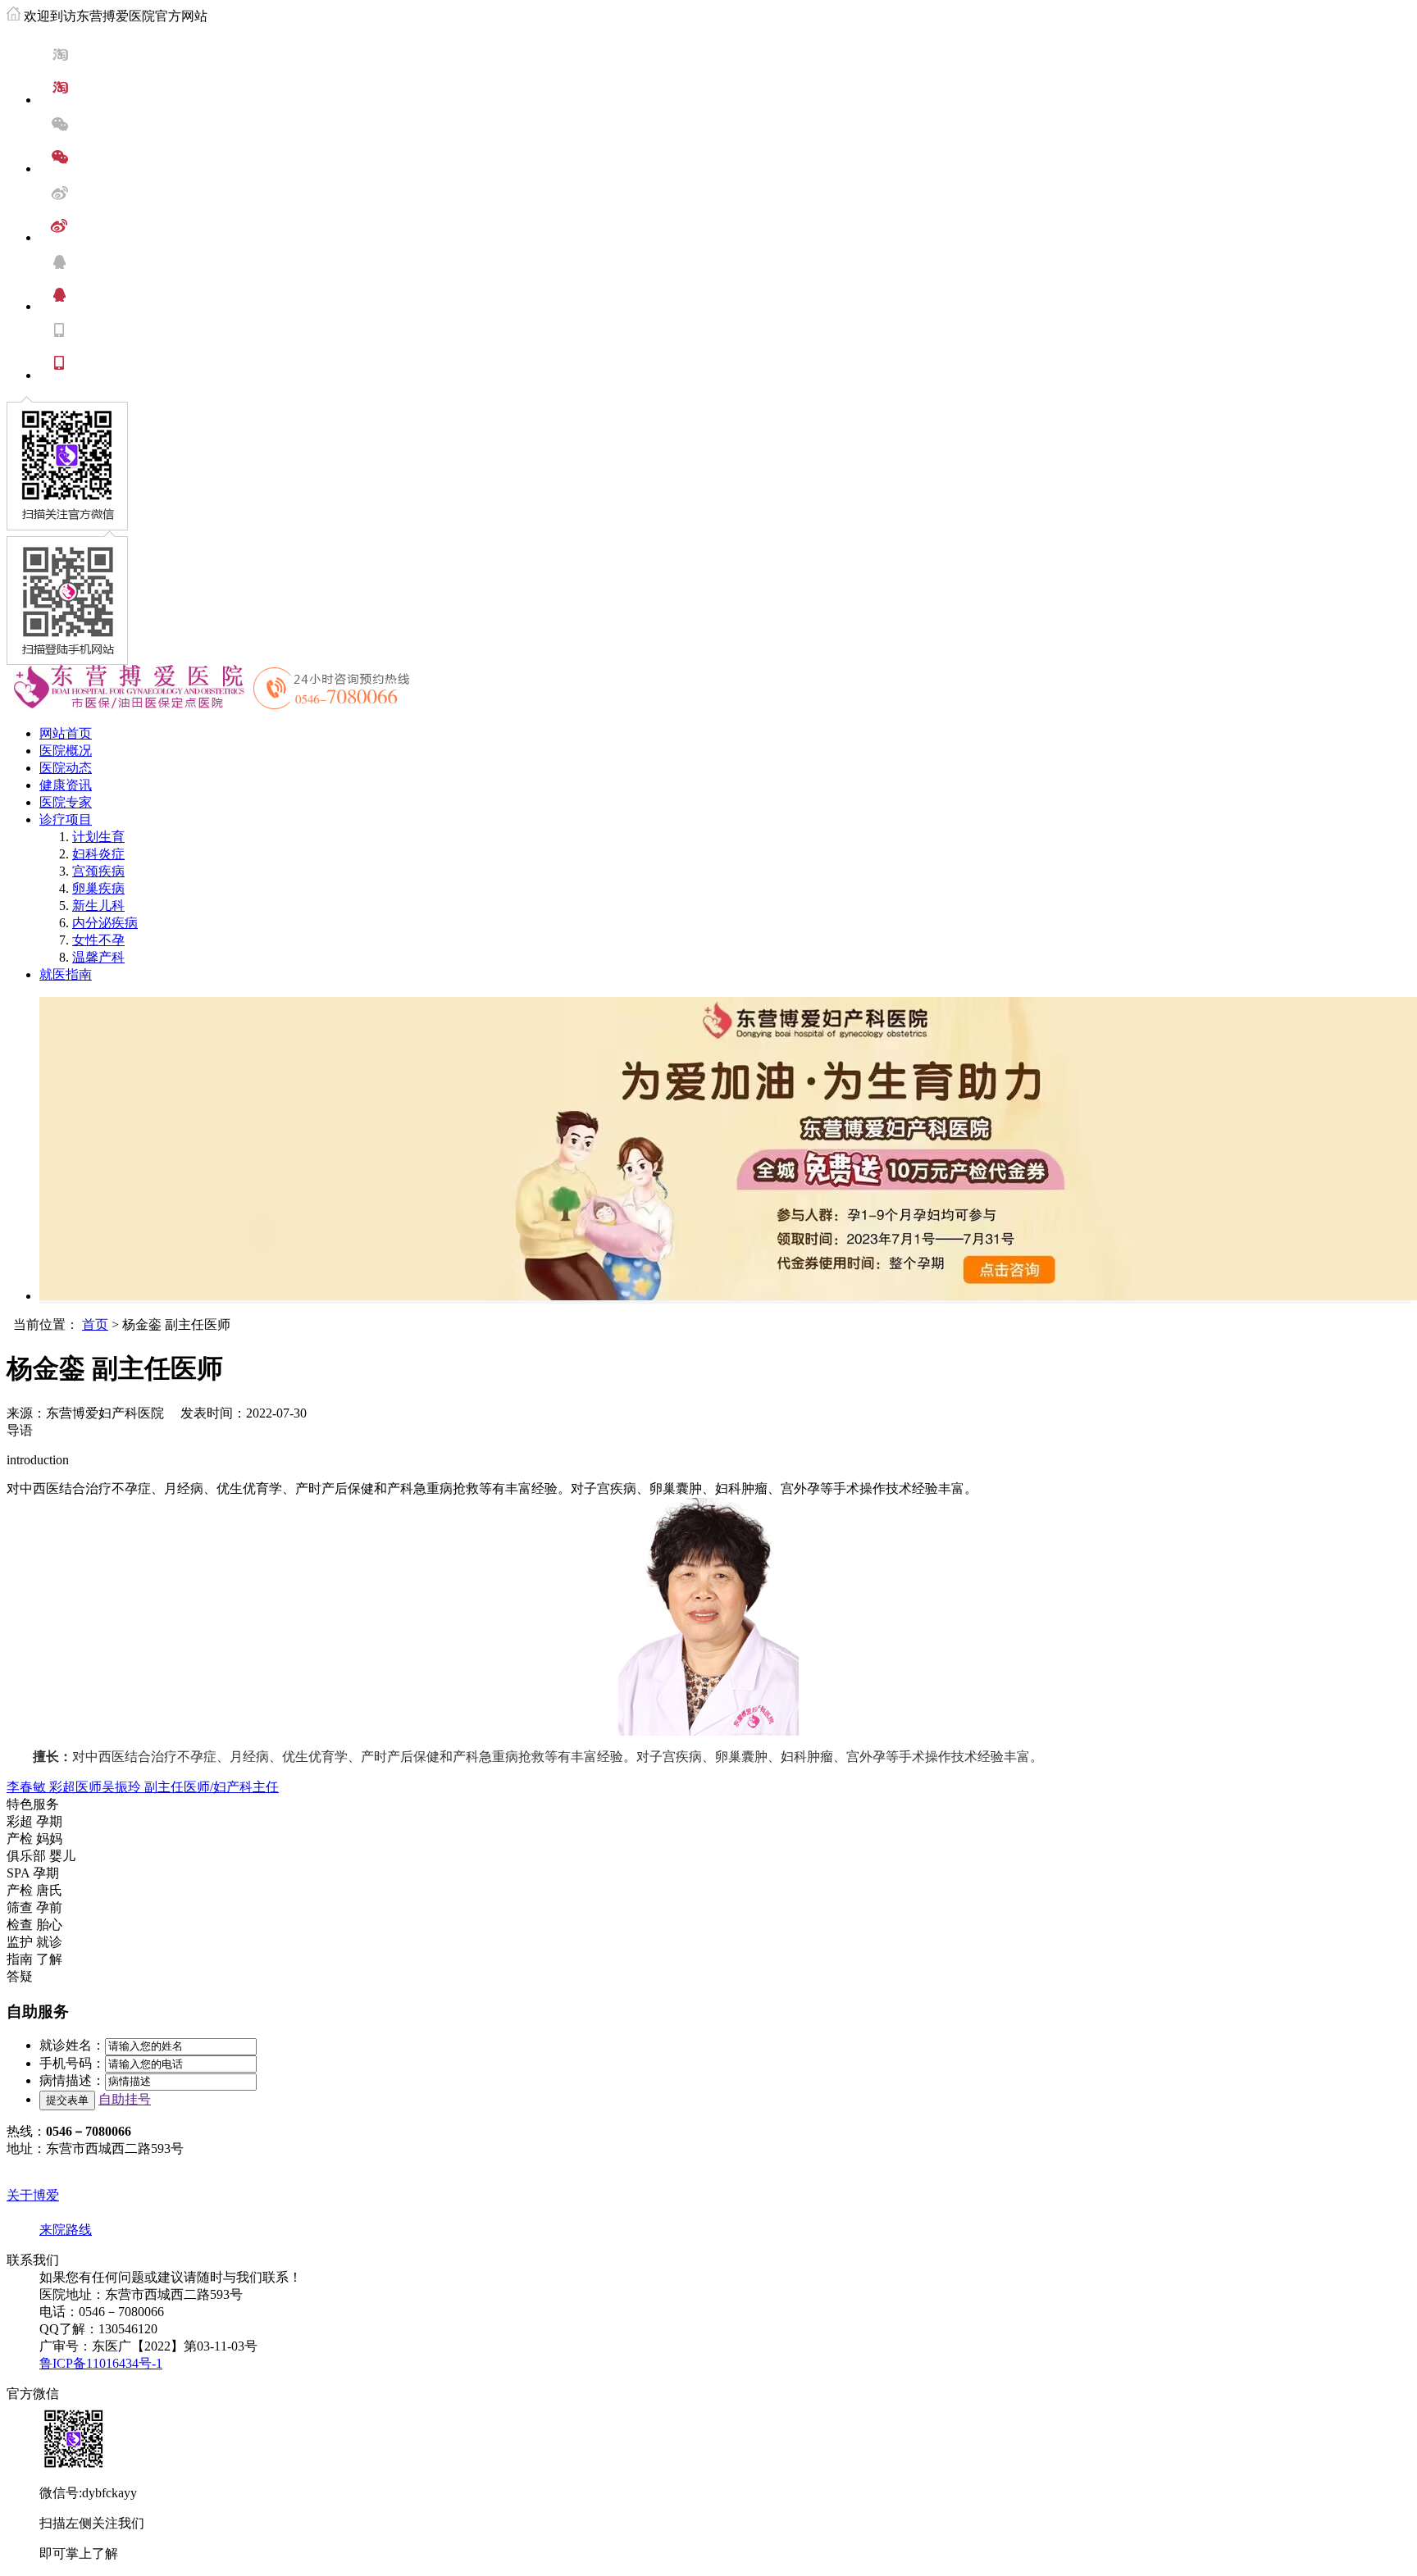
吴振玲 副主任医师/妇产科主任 (190, 1787)
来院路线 (66, 2230)
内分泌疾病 (105, 923)
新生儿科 (98, 906)
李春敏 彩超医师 (54, 1787)
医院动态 (66, 768)
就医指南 (66, 974)
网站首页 (66, 733)
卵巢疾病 (98, 888)
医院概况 (66, 751)
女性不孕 (98, 940)
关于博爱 (33, 2195)
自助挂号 (125, 2099)
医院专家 (66, 802)
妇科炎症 (98, 854)
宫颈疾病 (98, 871)
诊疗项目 (66, 819)
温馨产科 (98, 957)
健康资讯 (66, 785)
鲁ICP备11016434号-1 (101, 2363)
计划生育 (98, 837)
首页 (95, 1324)
